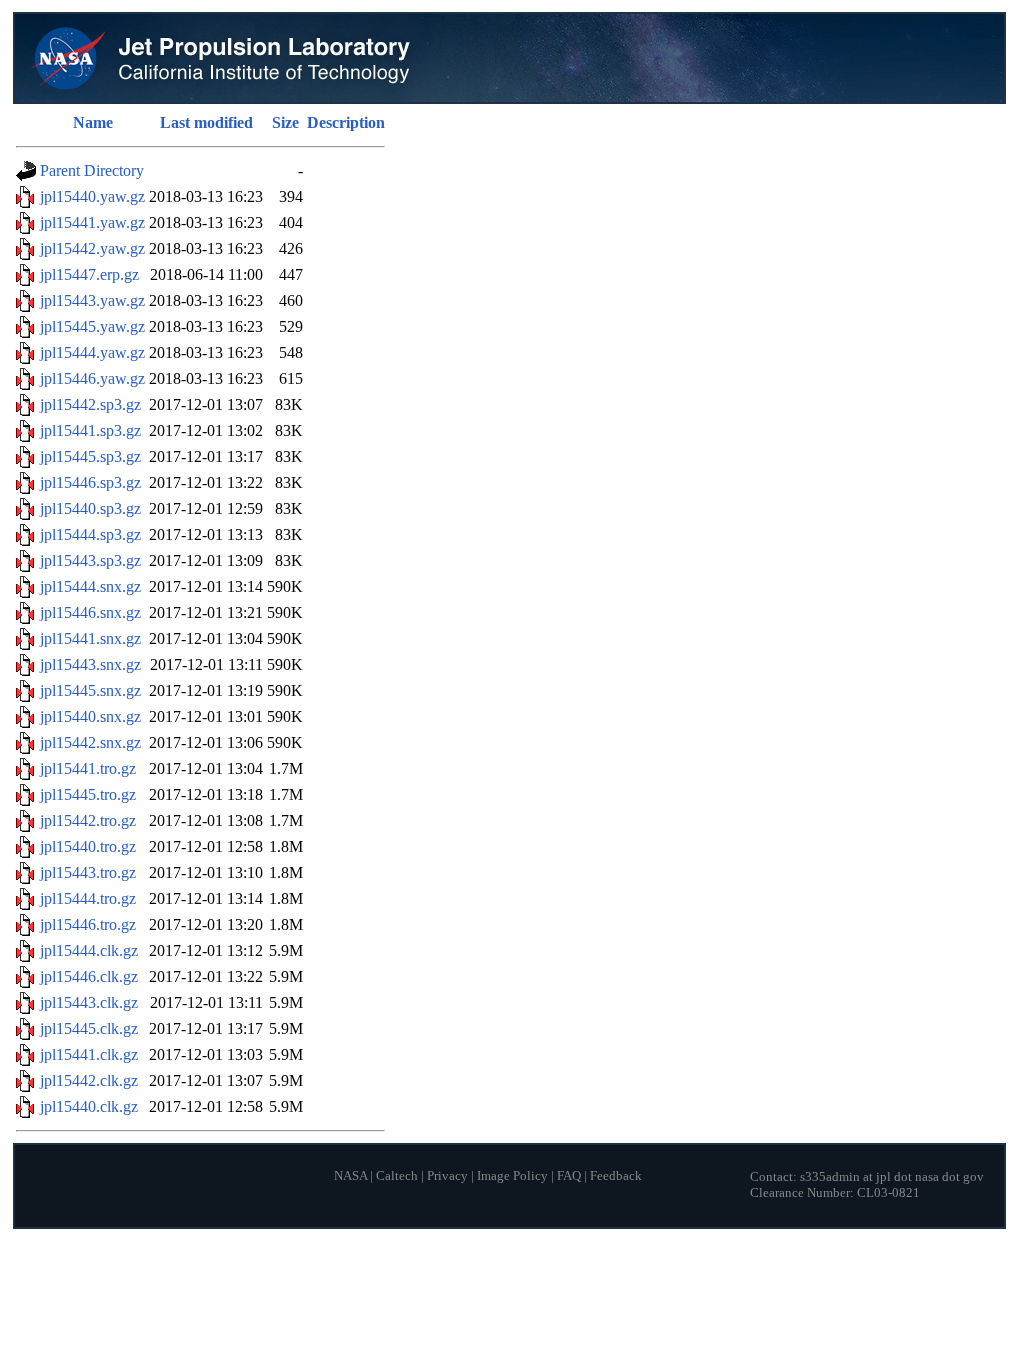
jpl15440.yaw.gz (92, 196)
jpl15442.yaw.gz (92, 248)
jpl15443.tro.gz (88, 872)
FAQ (569, 1176)
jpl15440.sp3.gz (90, 508)
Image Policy (512, 1176)
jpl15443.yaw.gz (92, 300)
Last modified (206, 122)
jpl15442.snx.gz (90, 742)
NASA (350, 1176)
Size (285, 122)
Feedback (616, 1176)
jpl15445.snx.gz (90, 690)
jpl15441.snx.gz (90, 638)
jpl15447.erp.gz (89, 274)
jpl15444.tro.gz (88, 898)
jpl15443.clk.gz (89, 1002)
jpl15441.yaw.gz (92, 222)
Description (346, 122)
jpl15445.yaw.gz (92, 326)
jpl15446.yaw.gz (92, 378)
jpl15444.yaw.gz (92, 352)
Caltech (397, 1176)
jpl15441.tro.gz (88, 768)
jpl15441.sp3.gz (90, 430)
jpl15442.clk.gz (89, 1080)
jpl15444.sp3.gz (90, 534)
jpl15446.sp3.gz (90, 482)
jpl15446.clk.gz (89, 976)
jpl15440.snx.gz (90, 716)
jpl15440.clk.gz (89, 1106)
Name (93, 122)
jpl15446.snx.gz (90, 612)
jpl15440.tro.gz (88, 846)
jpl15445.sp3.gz (90, 456)
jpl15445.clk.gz (89, 1028)
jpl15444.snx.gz (90, 586)
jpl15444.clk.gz (89, 950)
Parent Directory (92, 170)
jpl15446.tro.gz (88, 924)
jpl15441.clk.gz (89, 1054)
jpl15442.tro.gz (88, 820)
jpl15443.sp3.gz (90, 560)
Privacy (447, 1176)
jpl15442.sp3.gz (90, 404)
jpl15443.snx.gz (90, 664)
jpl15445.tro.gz (88, 794)
